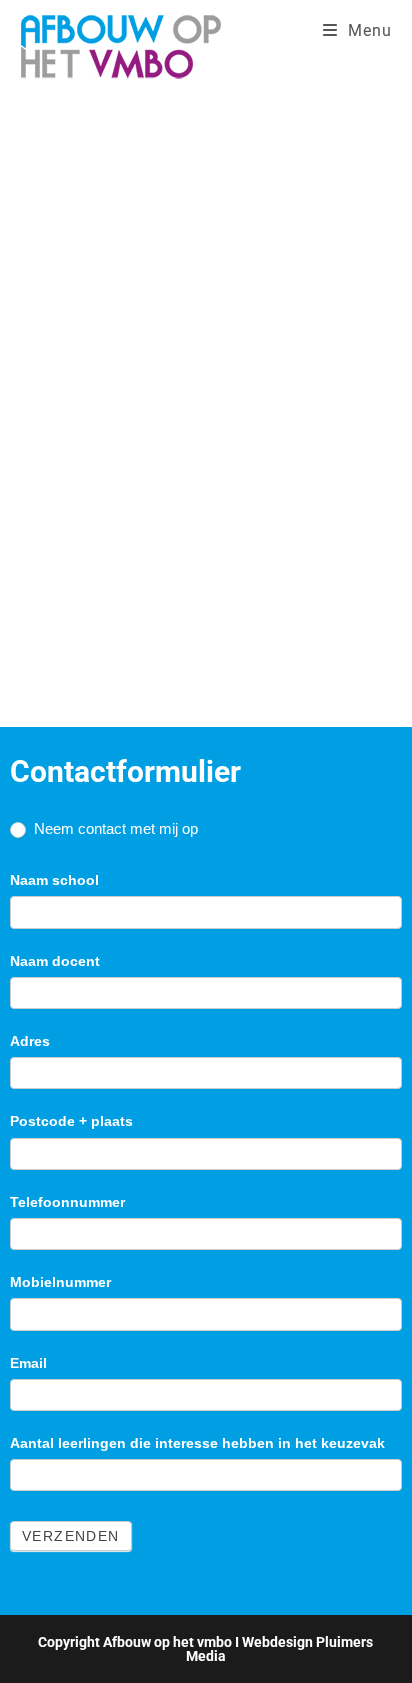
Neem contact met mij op (114, 828)
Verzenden (71, 1536)
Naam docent (55, 961)
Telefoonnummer (67, 1202)
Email (28, 1363)
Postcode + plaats (71, 1121)
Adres (30, 1041)
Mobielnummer (60, 1282)
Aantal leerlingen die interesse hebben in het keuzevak (197, 1443)
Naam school (54, 880)
